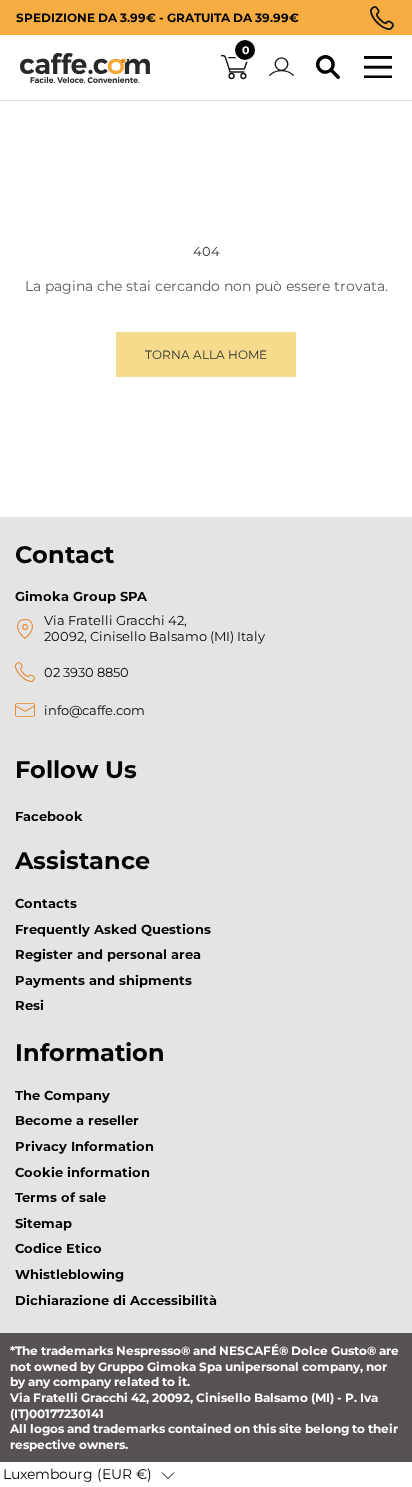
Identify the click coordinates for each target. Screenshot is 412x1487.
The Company (62, 1095)
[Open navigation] (378, 68)
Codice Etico (58, 1248)
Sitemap (43, 1223)
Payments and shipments (103, 980)
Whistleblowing (69, 1274)
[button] (89, 1475)
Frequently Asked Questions (113, 929)
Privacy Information (84, 1146)
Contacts (46, 903)
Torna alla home (206, 354)
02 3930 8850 (86, 672)
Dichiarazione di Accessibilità (116, 1300)
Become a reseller (77, 1120)
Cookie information (82, 1172)
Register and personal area (108, 954)
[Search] (328, 68)
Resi (29, 1005)
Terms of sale (60, 1197)
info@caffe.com (94, 710)
